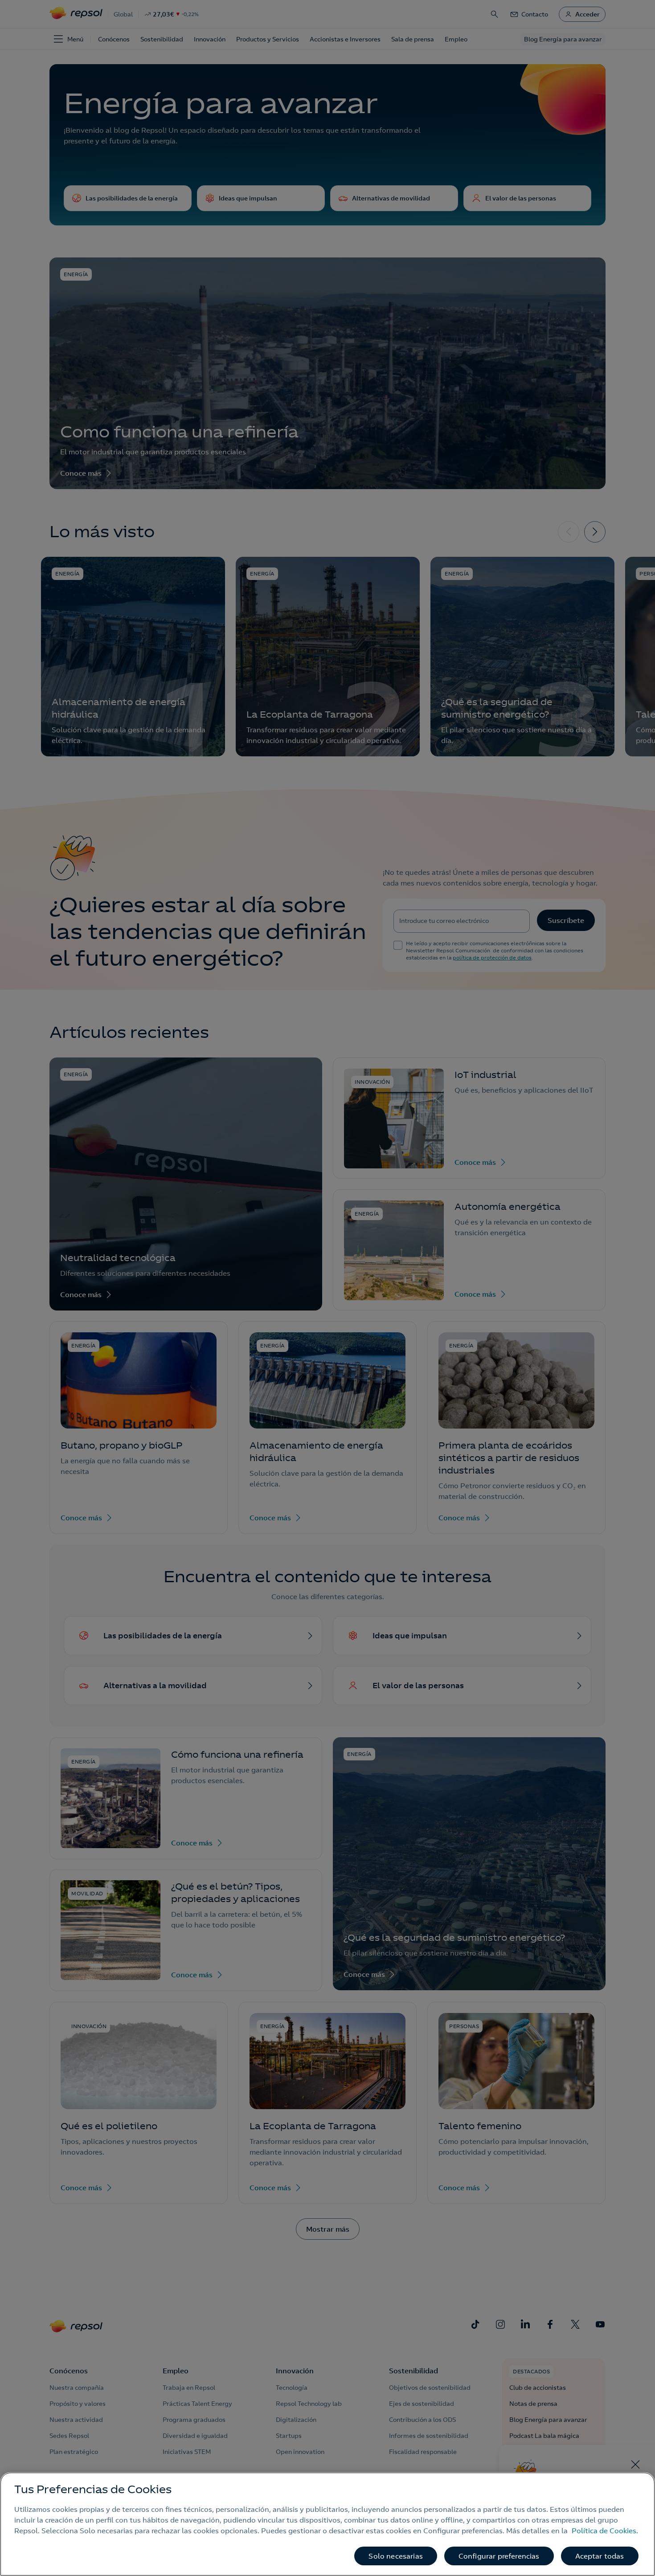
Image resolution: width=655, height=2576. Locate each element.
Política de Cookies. (605, 2531)
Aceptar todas (600, 2556)
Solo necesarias (395, 2556)
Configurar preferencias (499, 2556)
